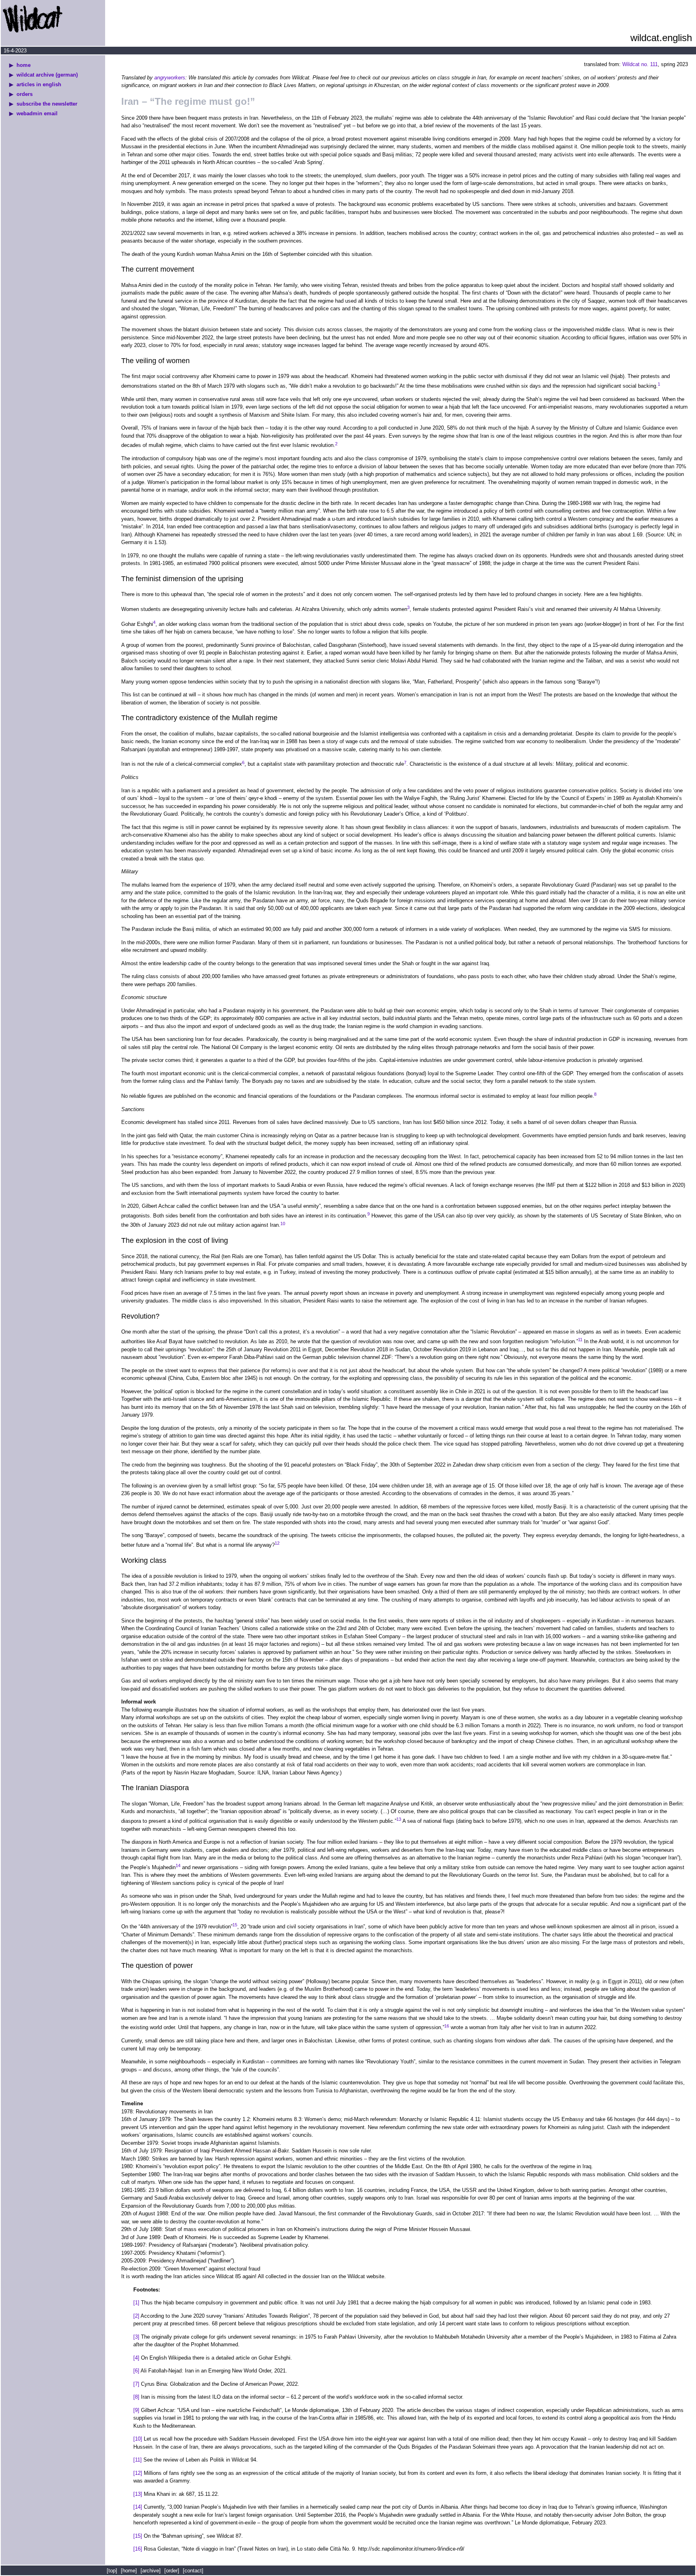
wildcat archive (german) (47, 75)
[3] (136, 2337)
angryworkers (170, 78)
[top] (113, 2571)
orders (25, 94)
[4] (136, 2358)
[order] (172, 2571)
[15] (138, 2536)
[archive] (151, 2571)
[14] (138, 2507)
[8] (136, 2397)
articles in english (39, 84)
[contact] (193, 2571)
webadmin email (37, 113)
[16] (138, 2549)
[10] (138, 2439)
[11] (138, 2460)
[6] (136, 2371)
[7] (136, 2384)
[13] (138, 2494)
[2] (136, 2316)
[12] (138, 2473)
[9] (136, 2410)
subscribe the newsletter (47, 104)
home (24, 65)
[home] (129, 2571)
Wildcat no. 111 (640, 64)
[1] (136, 2303)
